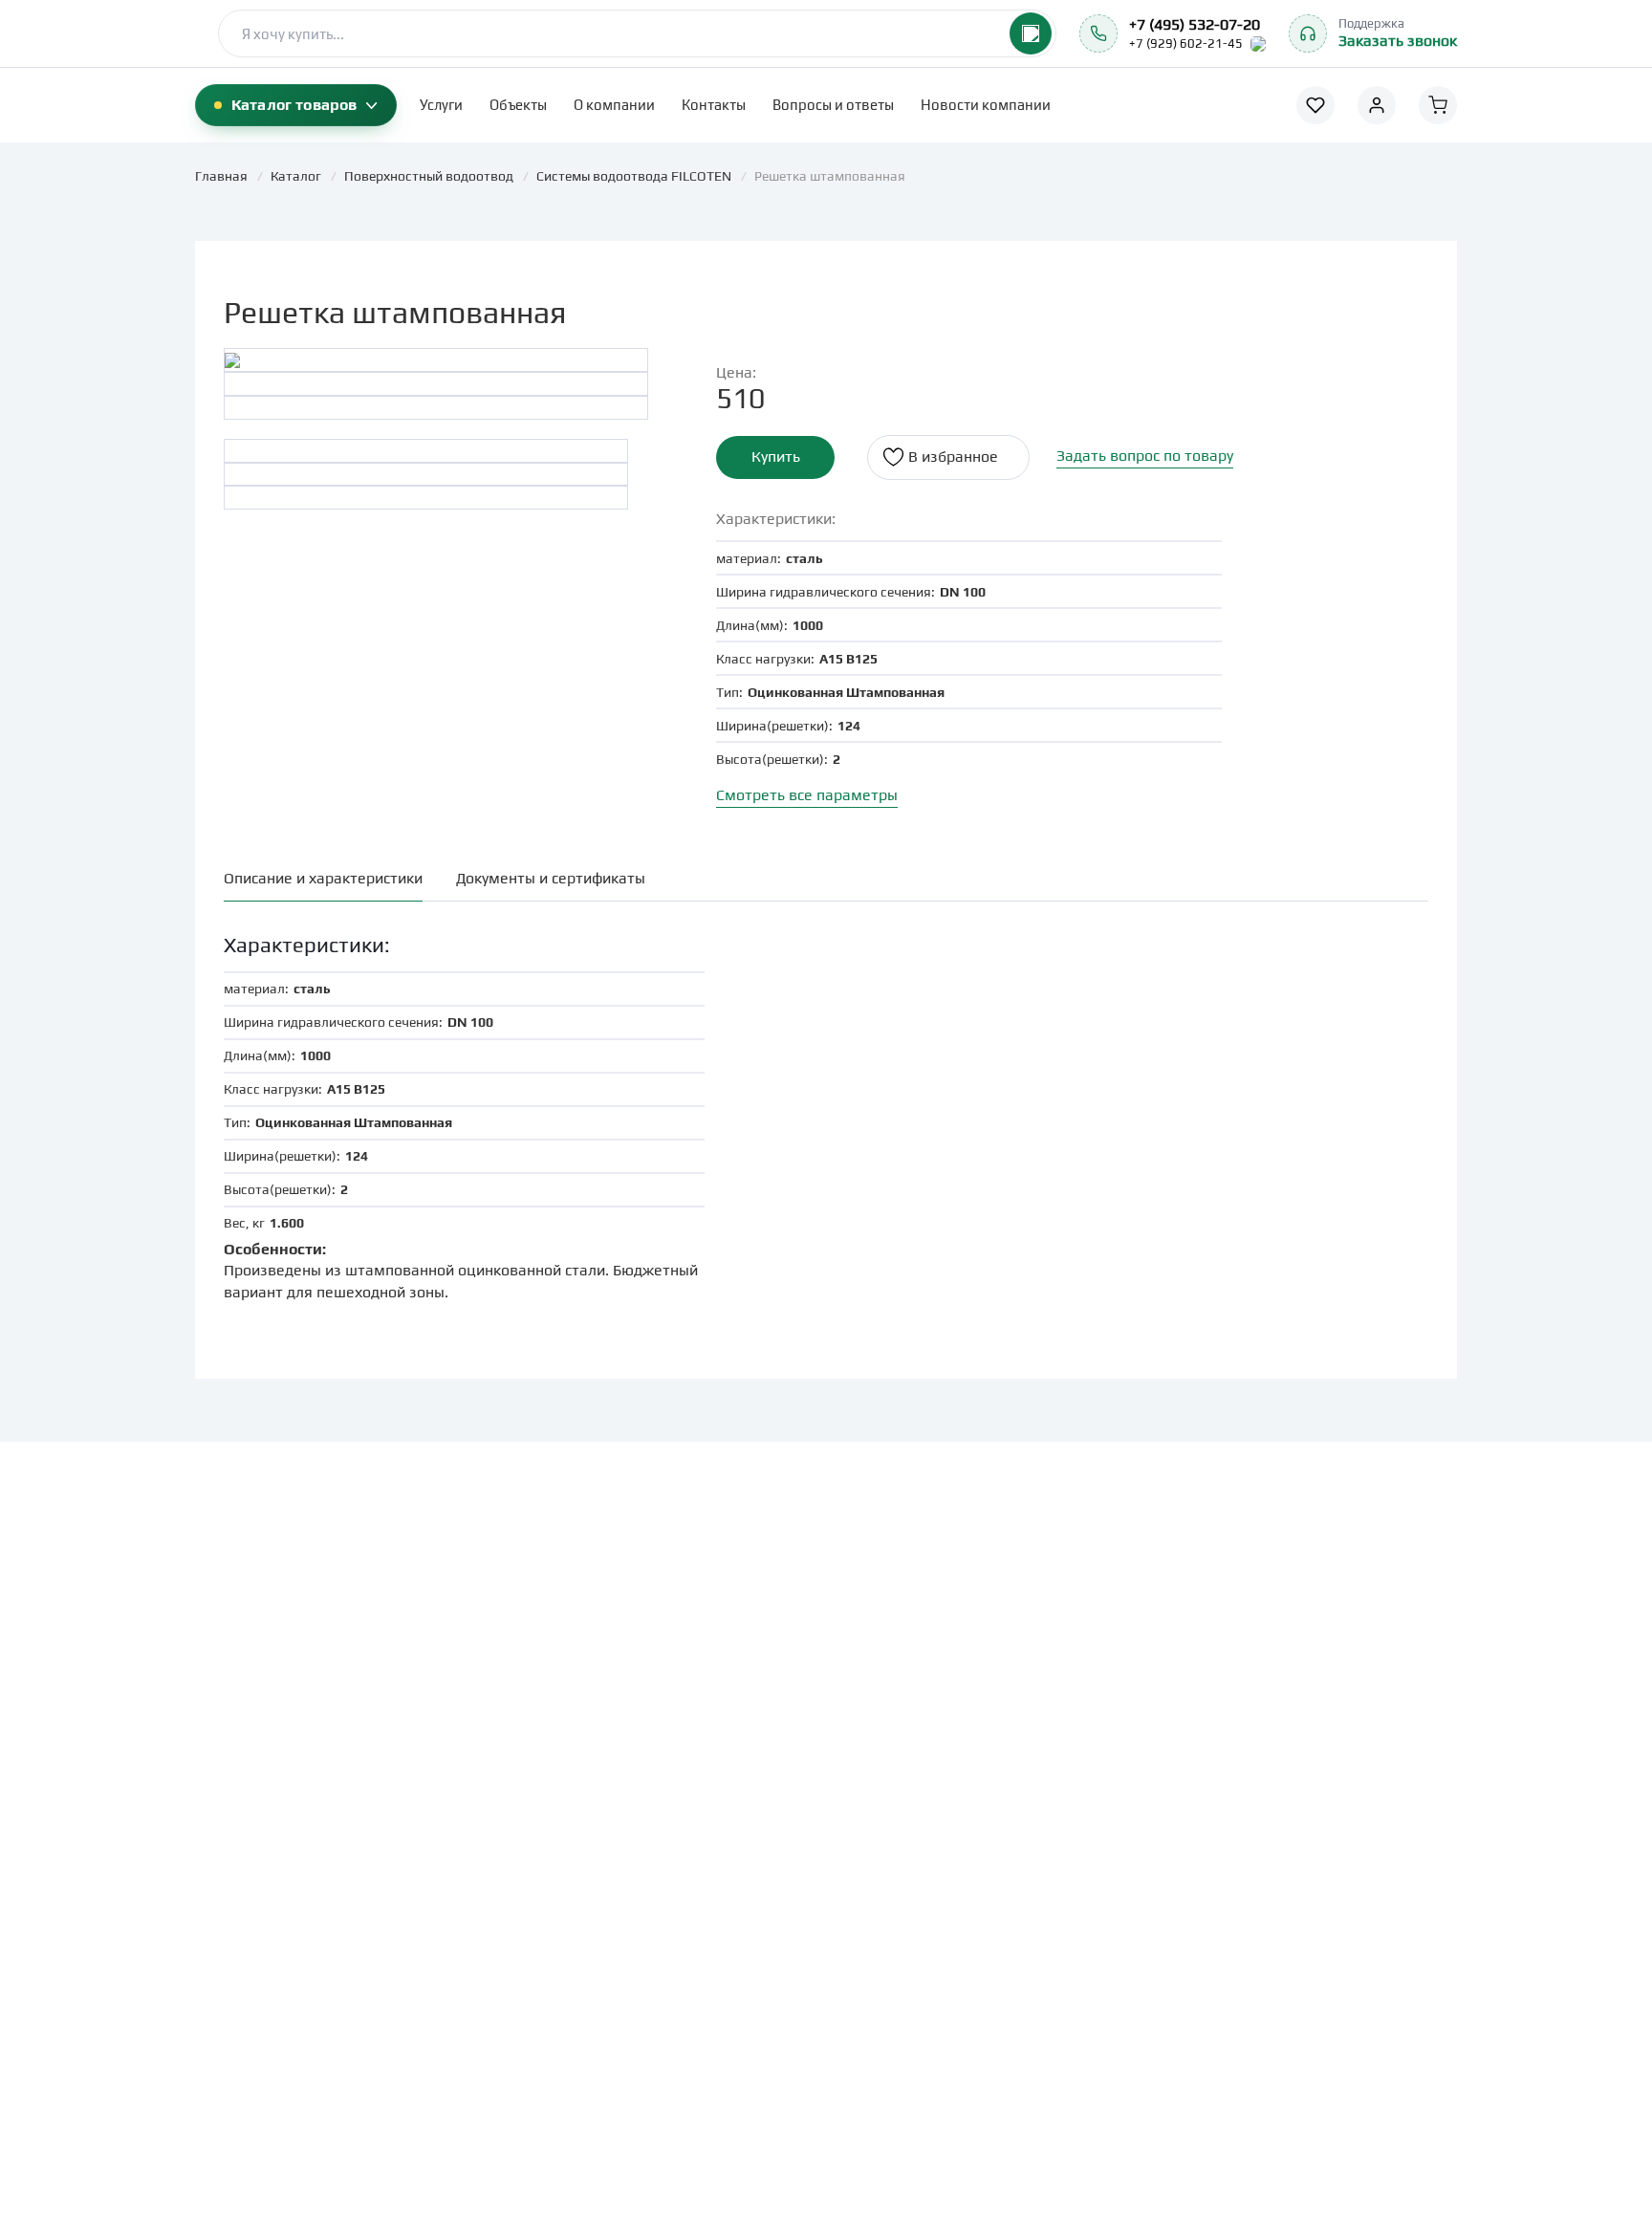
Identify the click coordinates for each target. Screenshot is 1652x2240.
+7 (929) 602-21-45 (1186, 43)
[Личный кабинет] (1377, 105)
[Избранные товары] (1315, 105)
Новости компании (986, 105)
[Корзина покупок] (1438, 105)
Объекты (518, 105)
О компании (614, 105)
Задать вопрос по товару (1145, 456)
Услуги (441, 105)
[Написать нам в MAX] (1258, 44)
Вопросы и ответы (833, 105)
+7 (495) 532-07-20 (1195, 24)
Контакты (714, 105)
